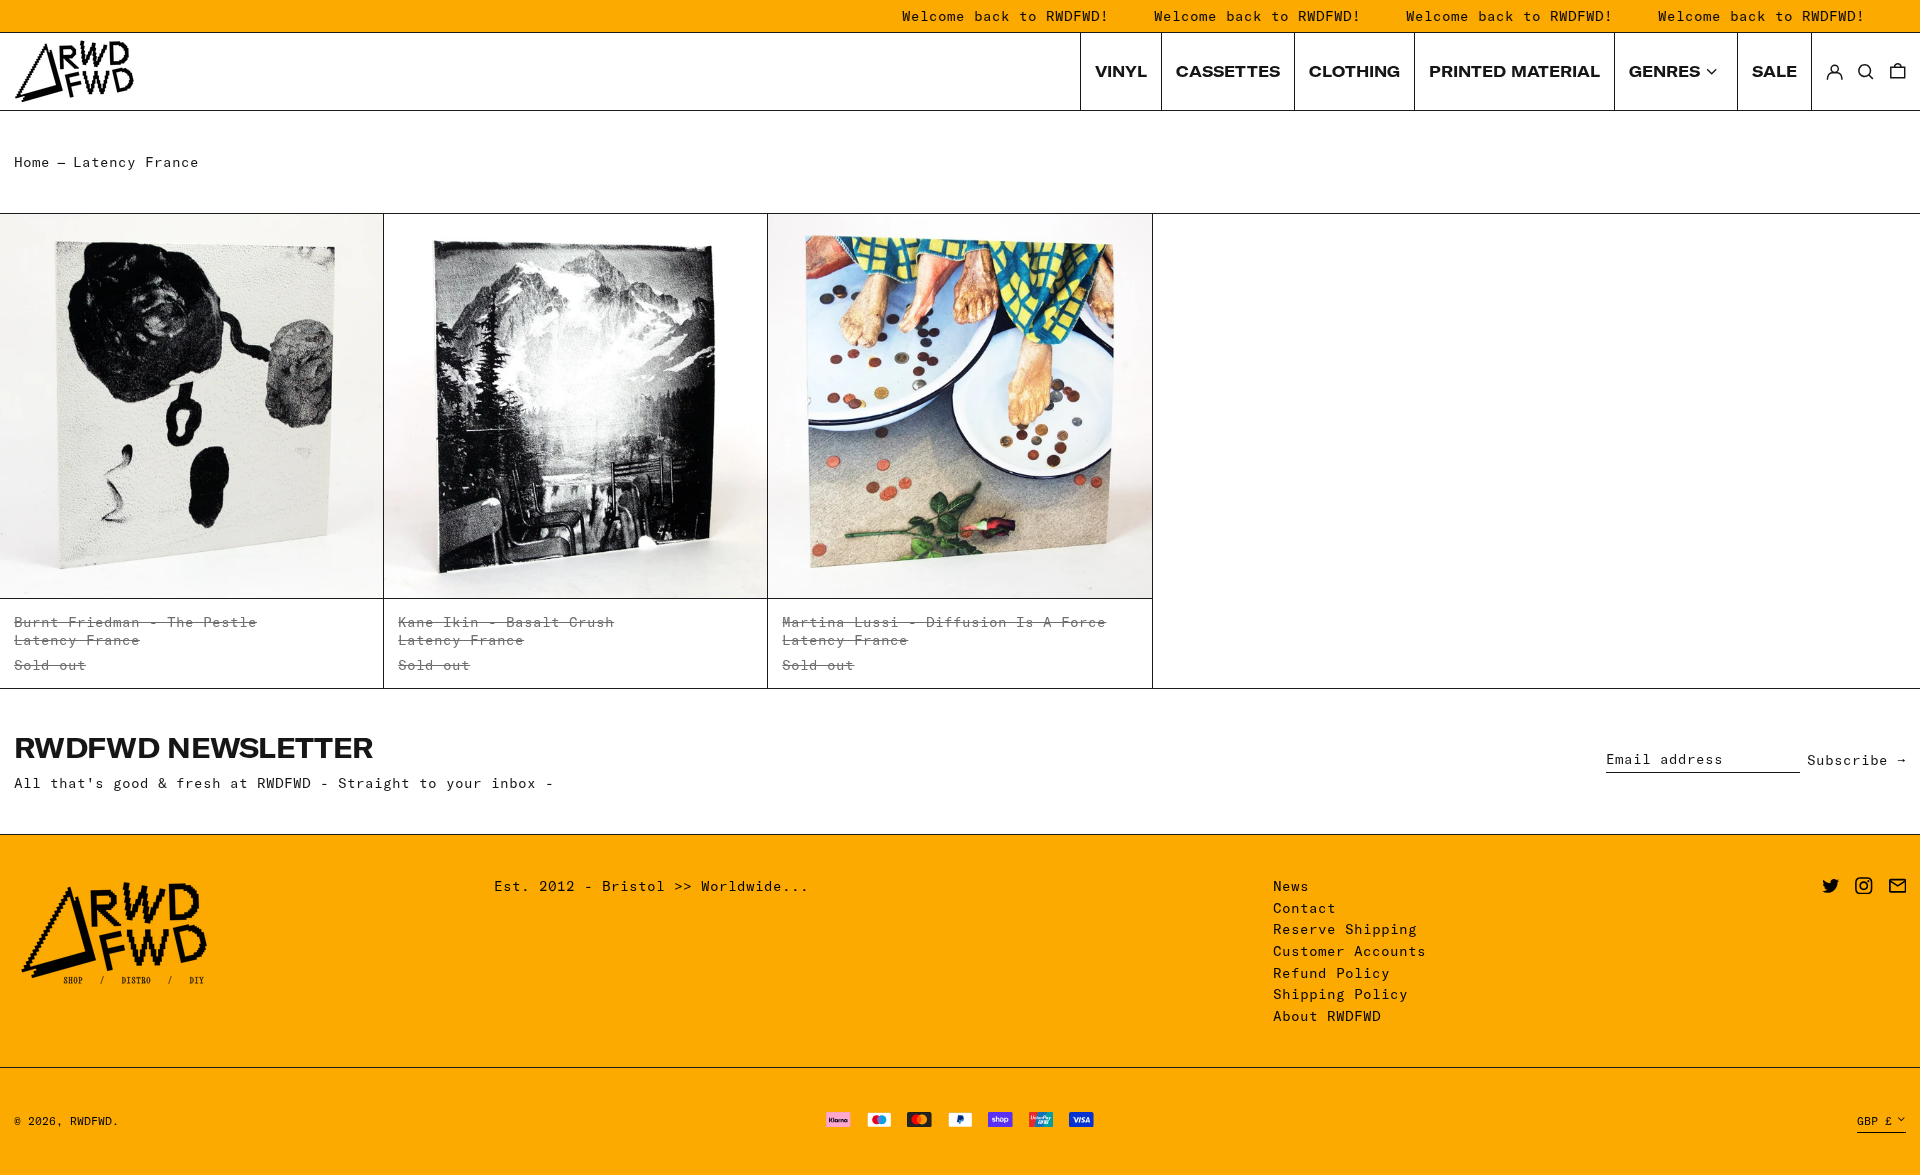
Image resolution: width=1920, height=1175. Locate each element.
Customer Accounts (1349, 951)
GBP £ (1874, 1121)
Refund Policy (1331, 973)
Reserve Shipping (1345, 929)
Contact (1304, 908)
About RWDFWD (1327, 1016)
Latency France (136, 162)
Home (32, 162)
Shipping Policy (1340, 994)
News (1291, 886)
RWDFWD (91, 1121)
